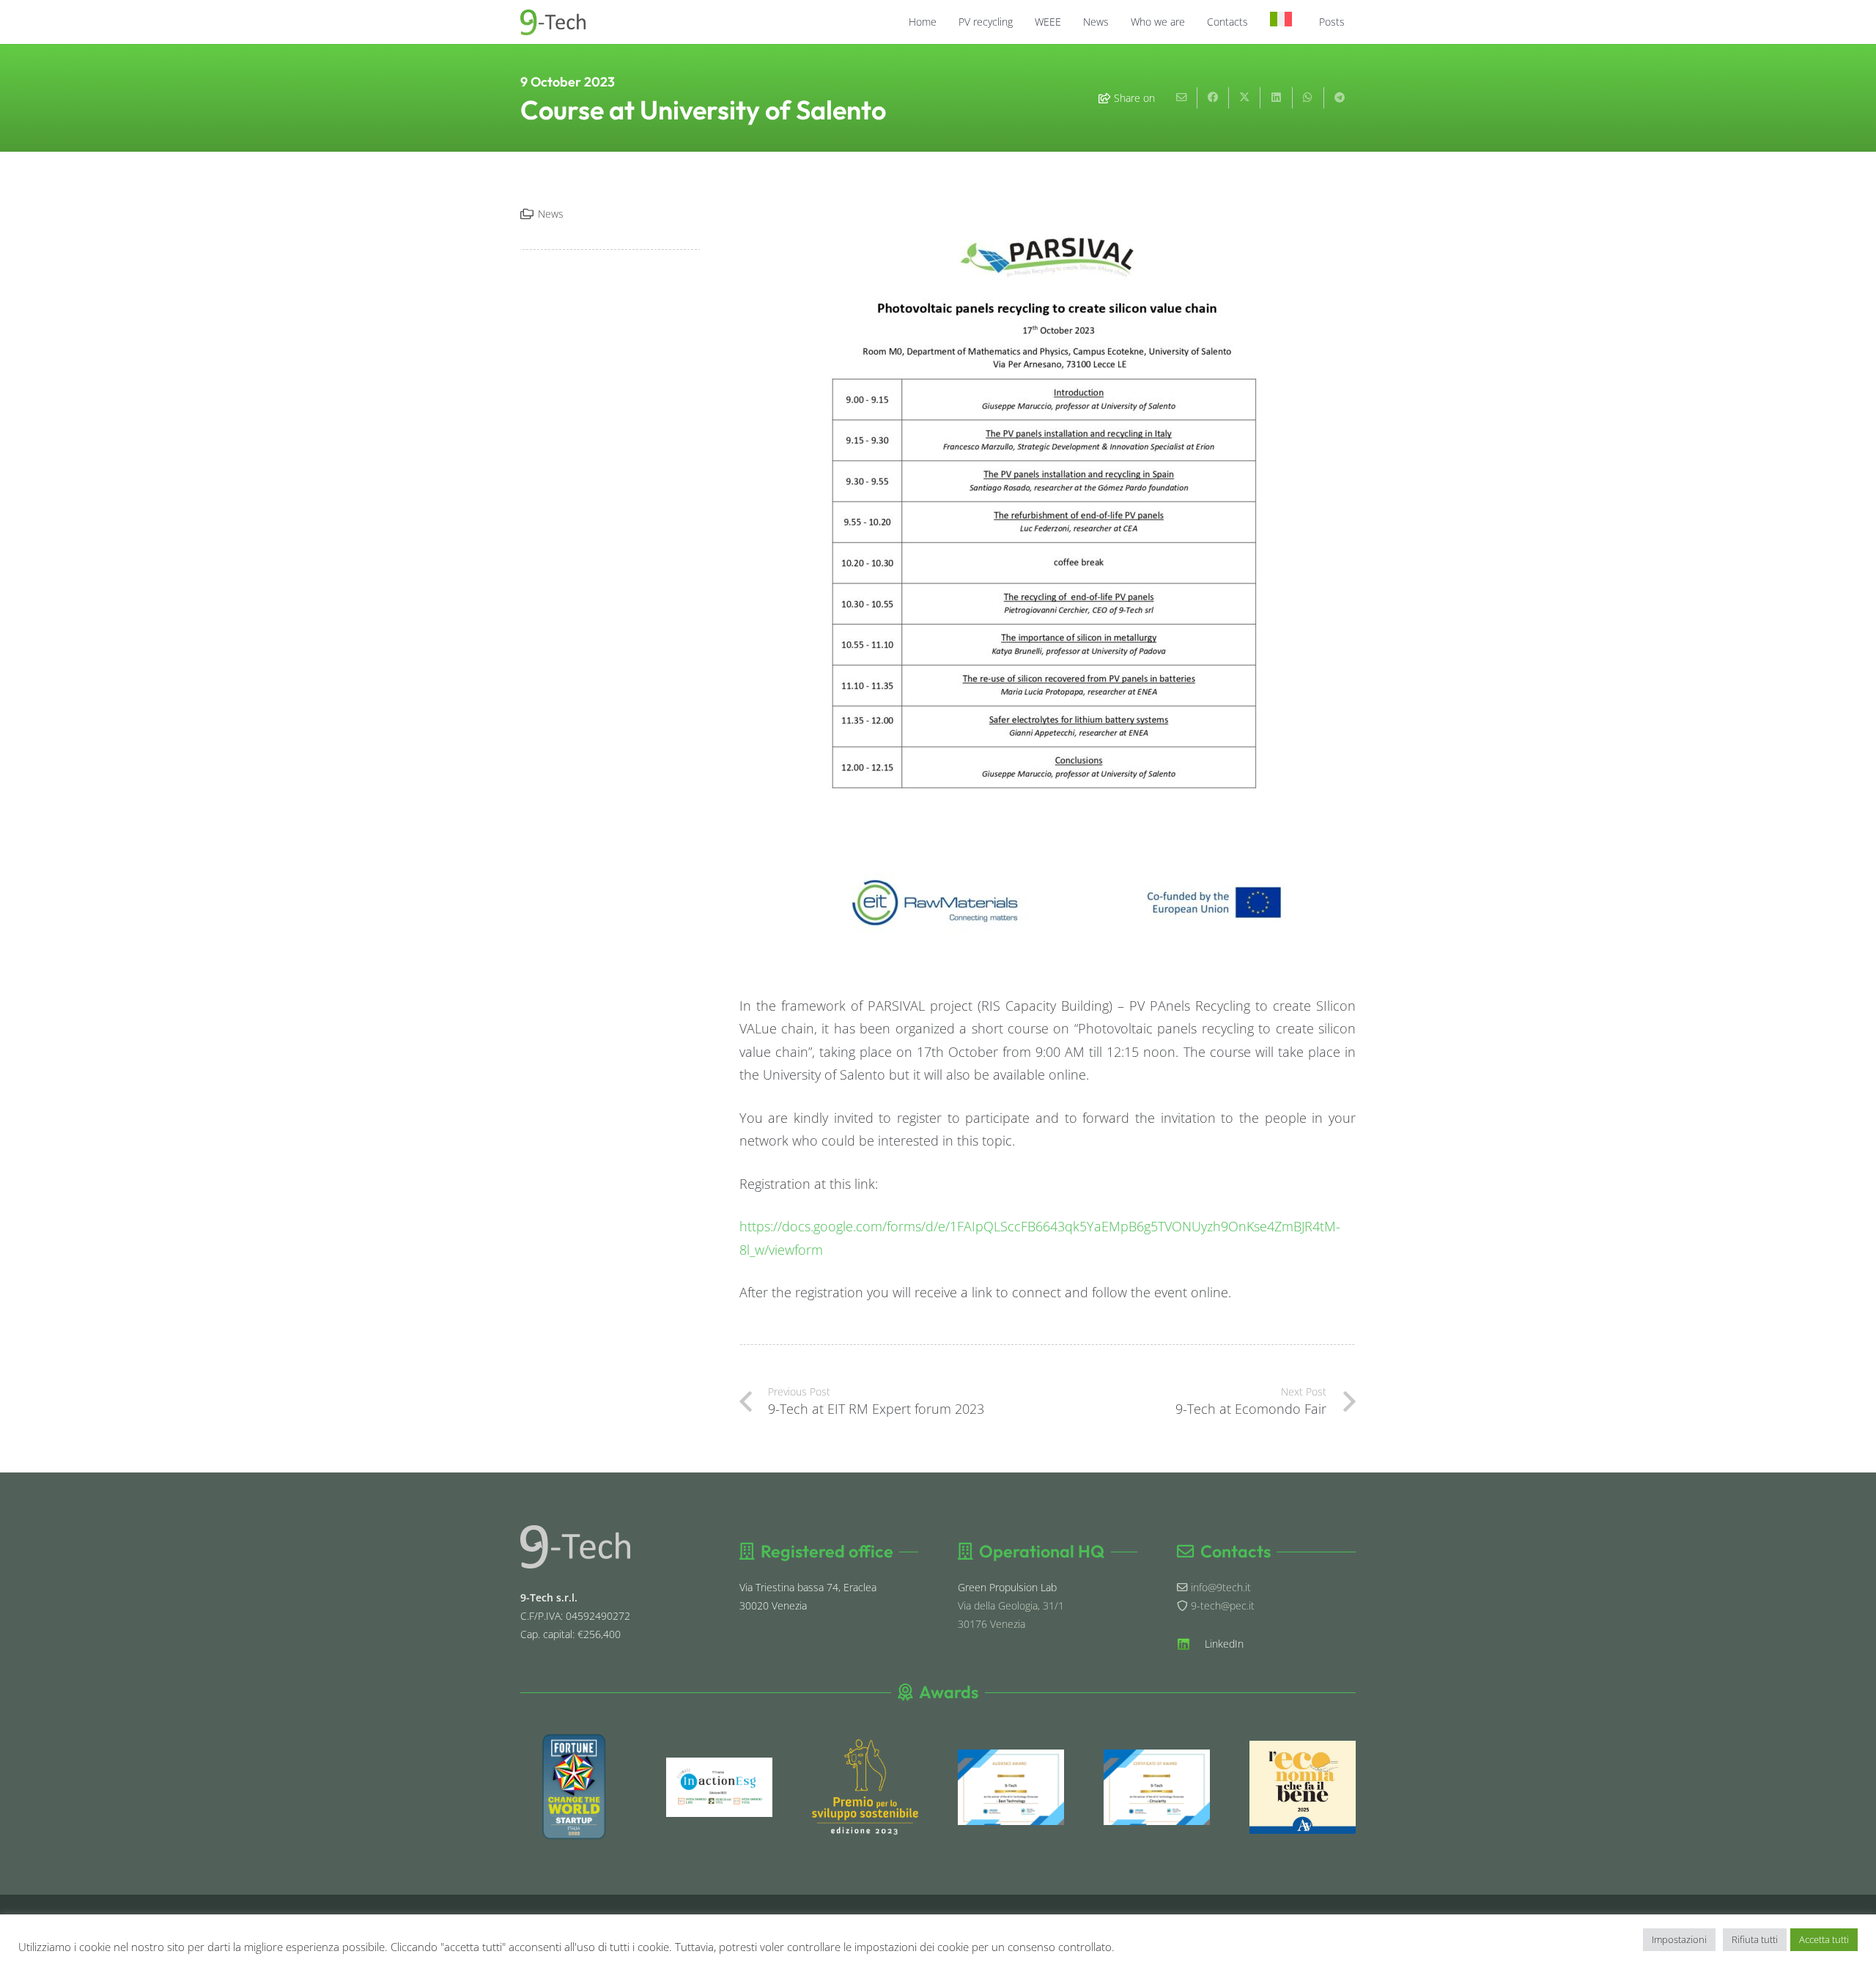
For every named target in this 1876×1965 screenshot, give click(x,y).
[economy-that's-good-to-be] (1303, 1788)
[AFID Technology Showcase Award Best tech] (1011, 1787)
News (551, 214)
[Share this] (1213, 98)
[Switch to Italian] (1284, 22)
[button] (1019, 22)
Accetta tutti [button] (1824, 1939)
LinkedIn (1224, 1644)
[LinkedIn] (1191, 1644)
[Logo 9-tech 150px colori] (553, 22)
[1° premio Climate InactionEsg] (719, 1787)
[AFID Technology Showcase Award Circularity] (1157, 1787)
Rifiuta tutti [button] (1755, 1939)
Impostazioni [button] (1679, 1939)
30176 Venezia (991, 1624)
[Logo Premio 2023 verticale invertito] (865, 1787)
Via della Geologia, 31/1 (1011, 1605)
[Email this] (1182, 98)
